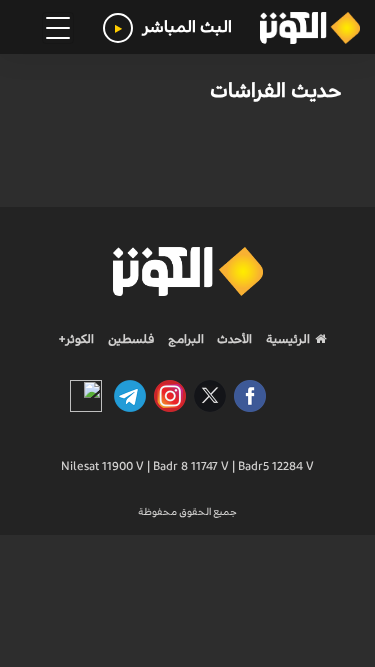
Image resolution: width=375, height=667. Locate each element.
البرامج (184, 339)
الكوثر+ (76, 339)
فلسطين (131, 339)
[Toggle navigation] (58, 28)
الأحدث (233, 339)
